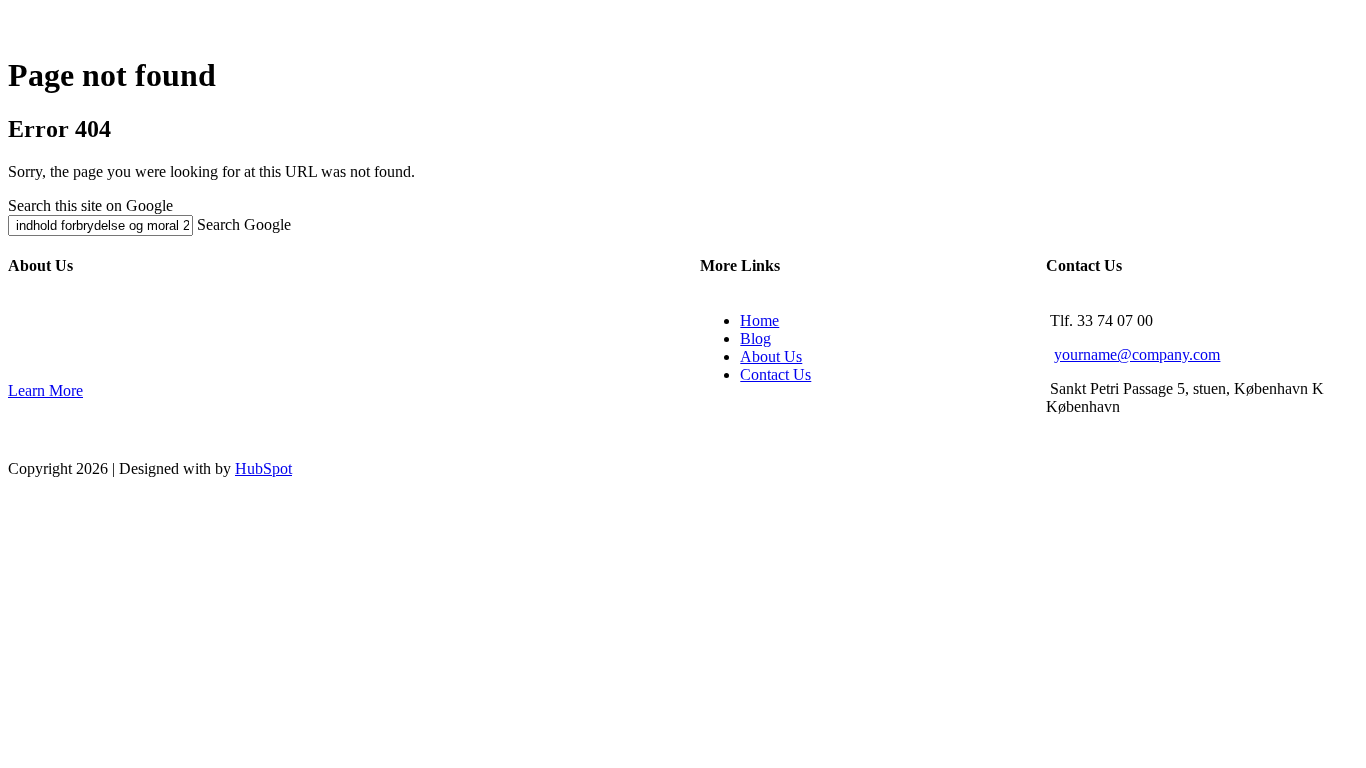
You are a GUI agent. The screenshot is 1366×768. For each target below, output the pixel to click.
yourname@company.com (1137, 354)
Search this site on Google (90, 205)
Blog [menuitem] (755, 338)
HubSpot (263, 468)
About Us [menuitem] (771, 356)
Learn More (45, 390)
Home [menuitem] (759, 320)
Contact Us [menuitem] (775, 374)
